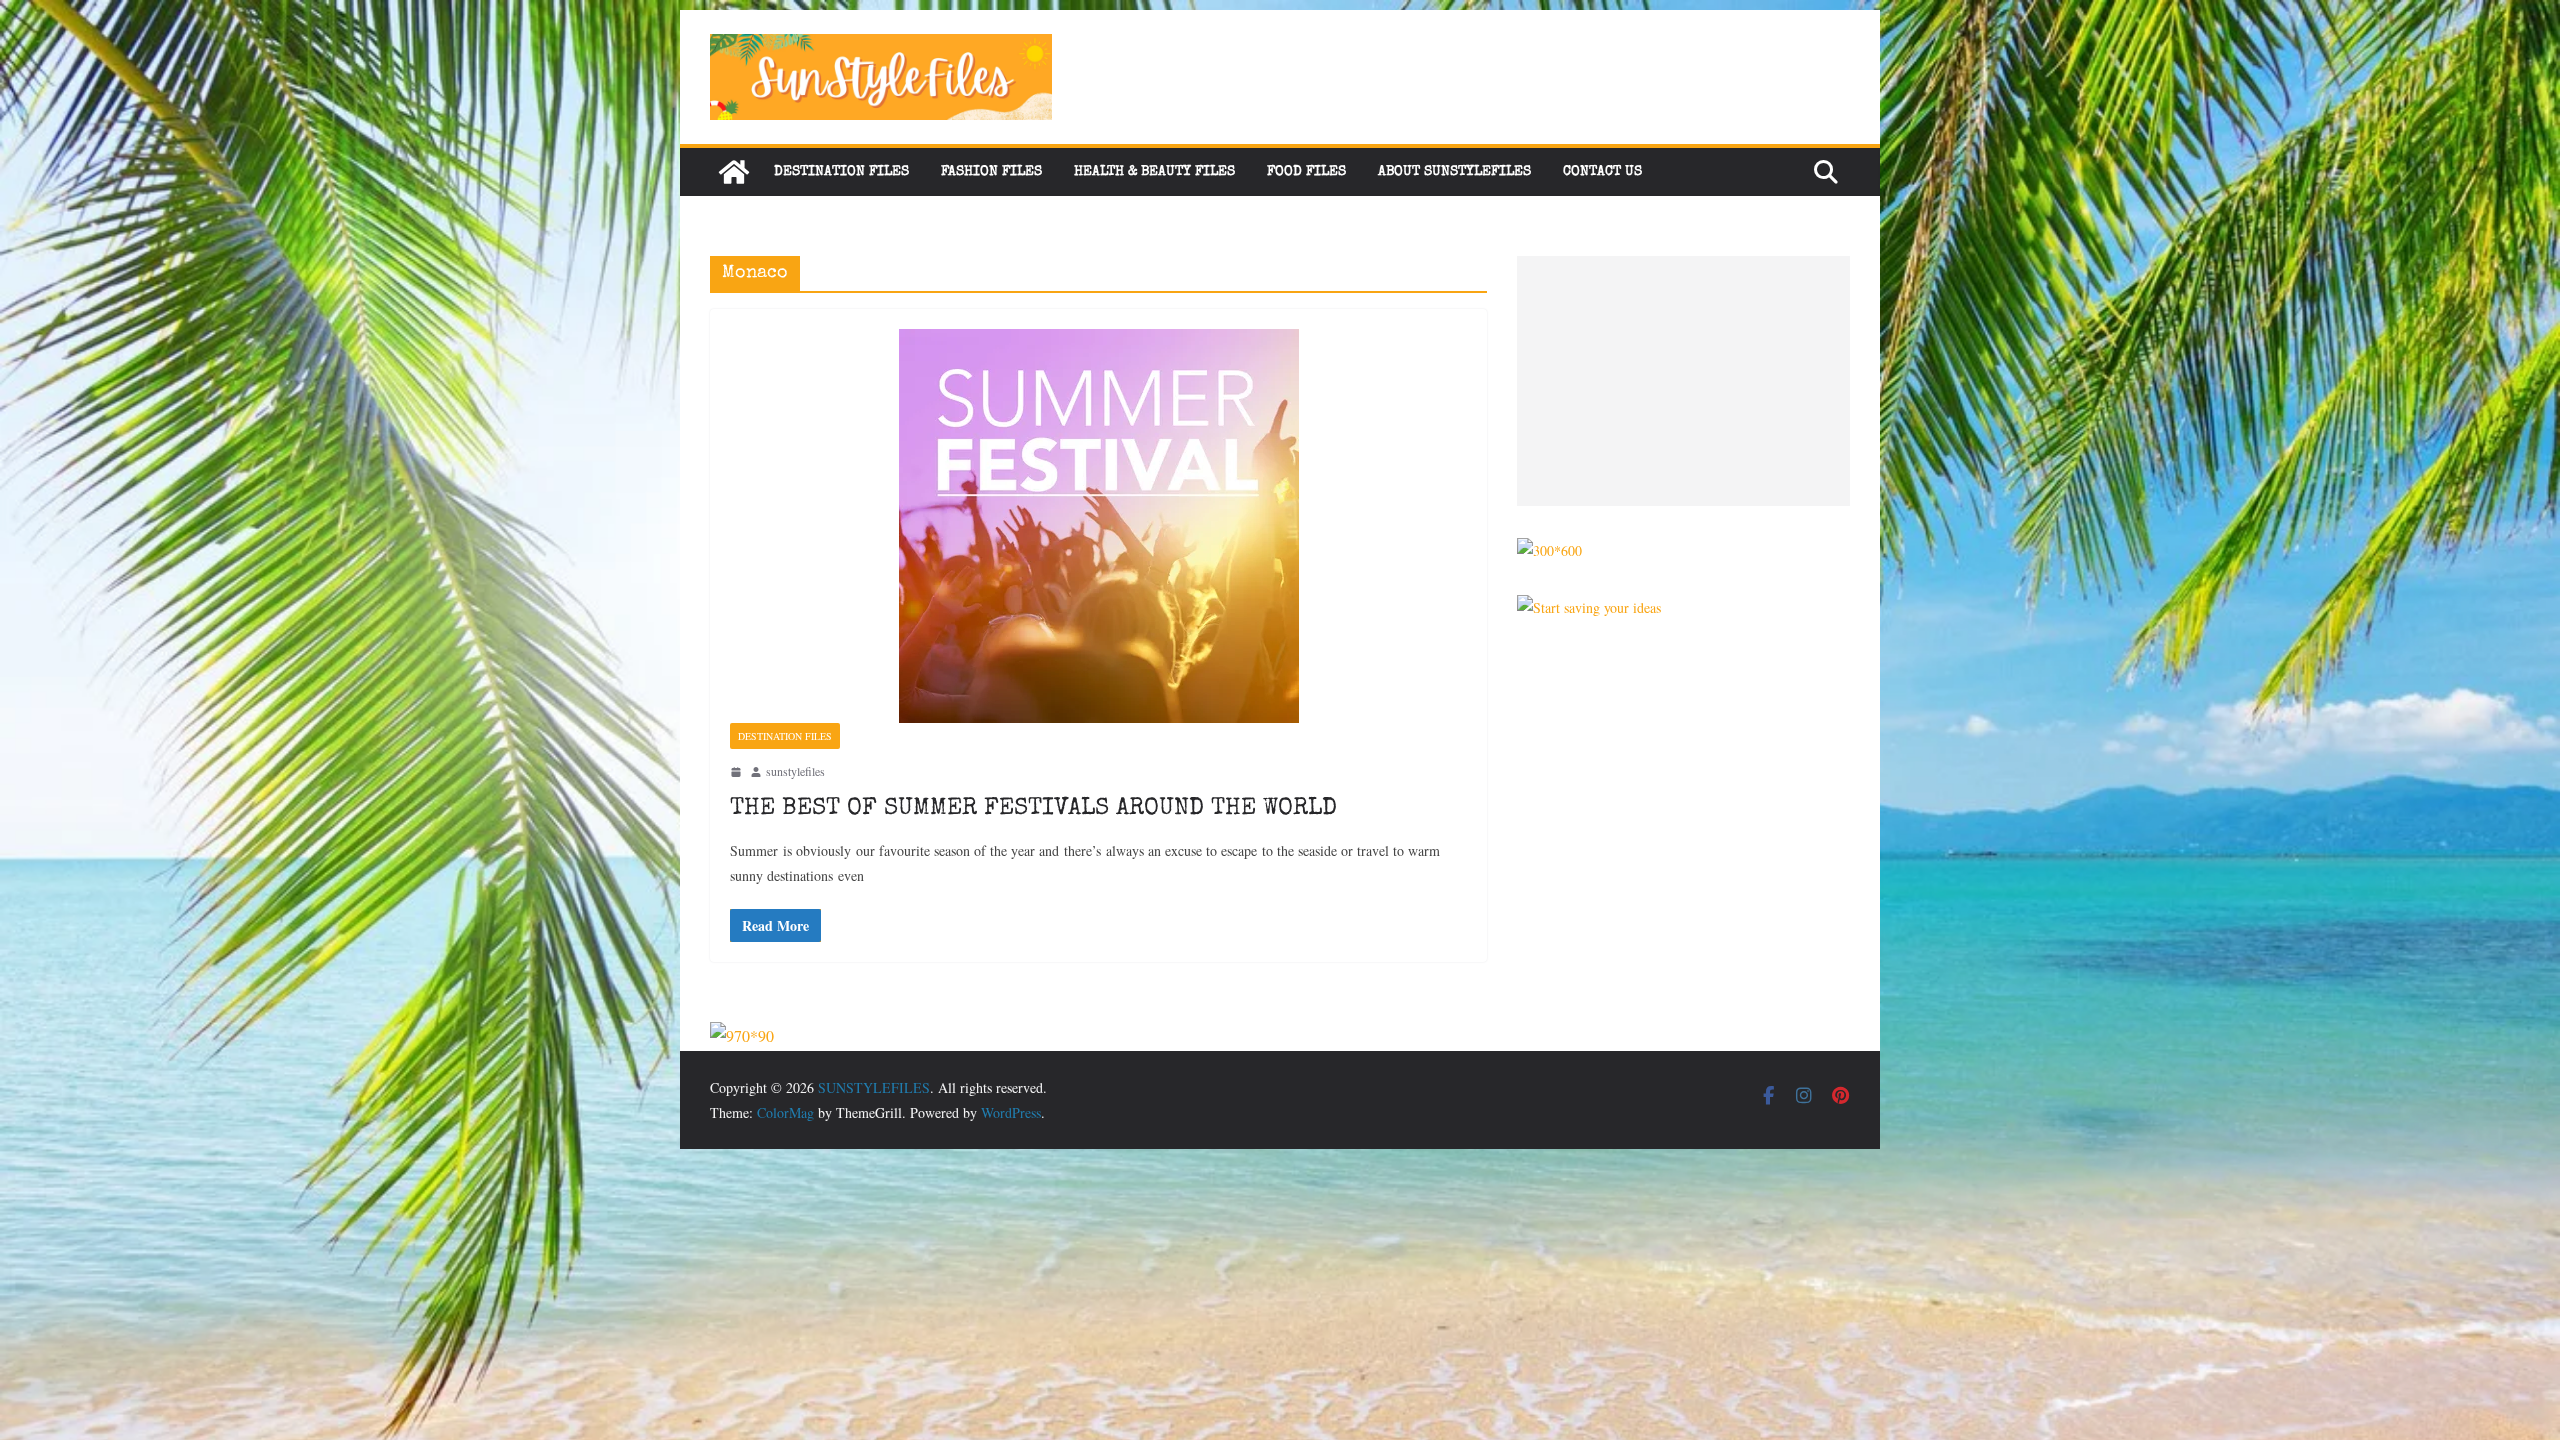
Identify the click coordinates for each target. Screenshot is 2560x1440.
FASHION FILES (991, 172)
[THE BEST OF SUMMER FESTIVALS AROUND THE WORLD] (1098, 526)
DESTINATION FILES (841, 172)
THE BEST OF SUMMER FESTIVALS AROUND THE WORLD (1033, 809)
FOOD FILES (1306, 172)
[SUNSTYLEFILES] (734, 172)
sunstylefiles (795, 771)
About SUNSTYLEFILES (1454, 172)
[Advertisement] (1683, 381)
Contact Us (1602, 172)
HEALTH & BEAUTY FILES (1154, 172)
